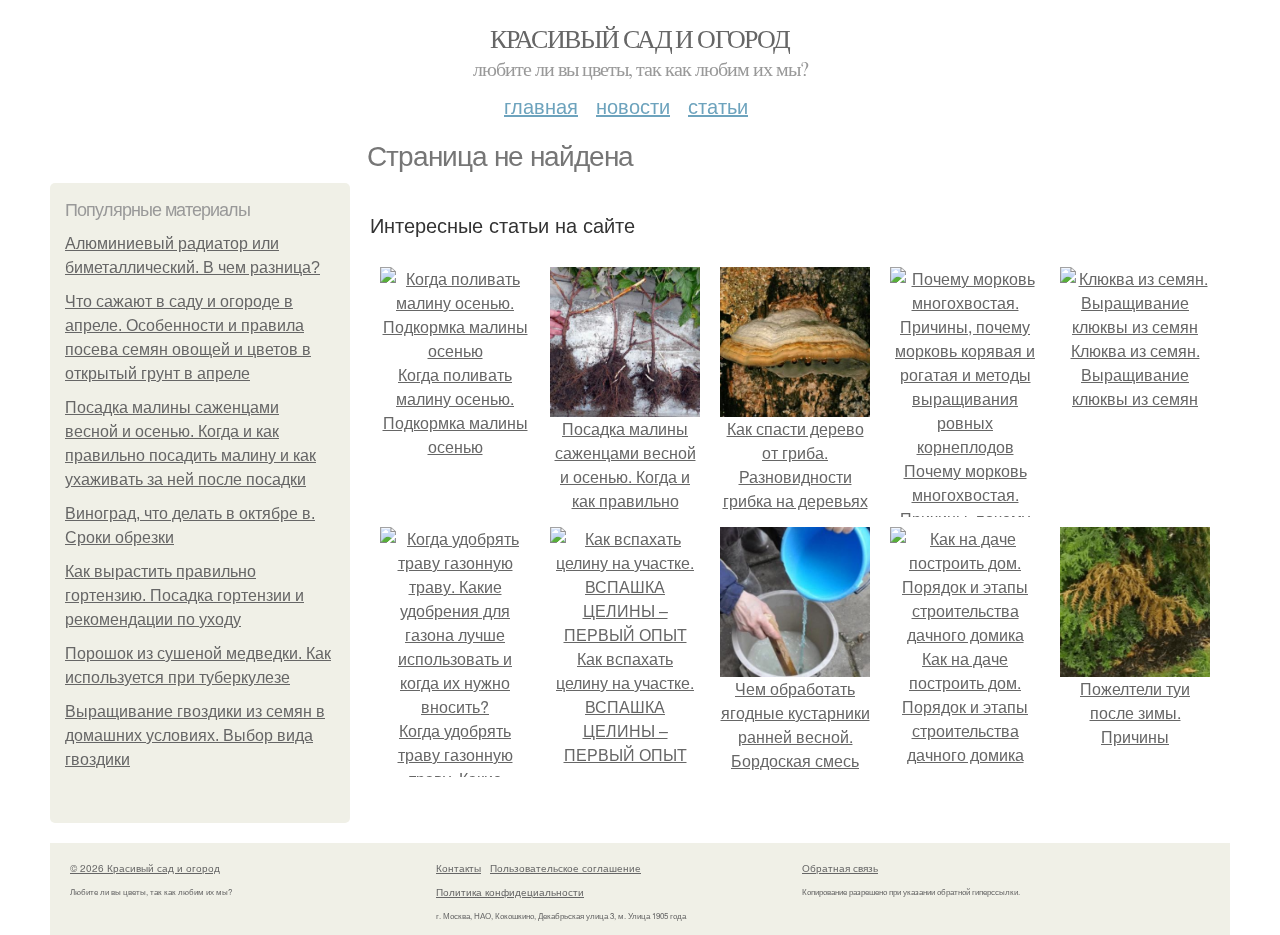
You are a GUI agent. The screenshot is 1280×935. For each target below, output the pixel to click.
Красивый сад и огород (639, 38)
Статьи (718, 105)
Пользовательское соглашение (565, 868)
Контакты (458, 868)
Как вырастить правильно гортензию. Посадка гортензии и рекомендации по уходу (184, 595)
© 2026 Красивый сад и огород (145, 868)
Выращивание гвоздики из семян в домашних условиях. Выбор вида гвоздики (195, 735)
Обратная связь (840, 868)
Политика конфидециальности (510, 892)
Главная (541, 105)
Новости (633, 105)
